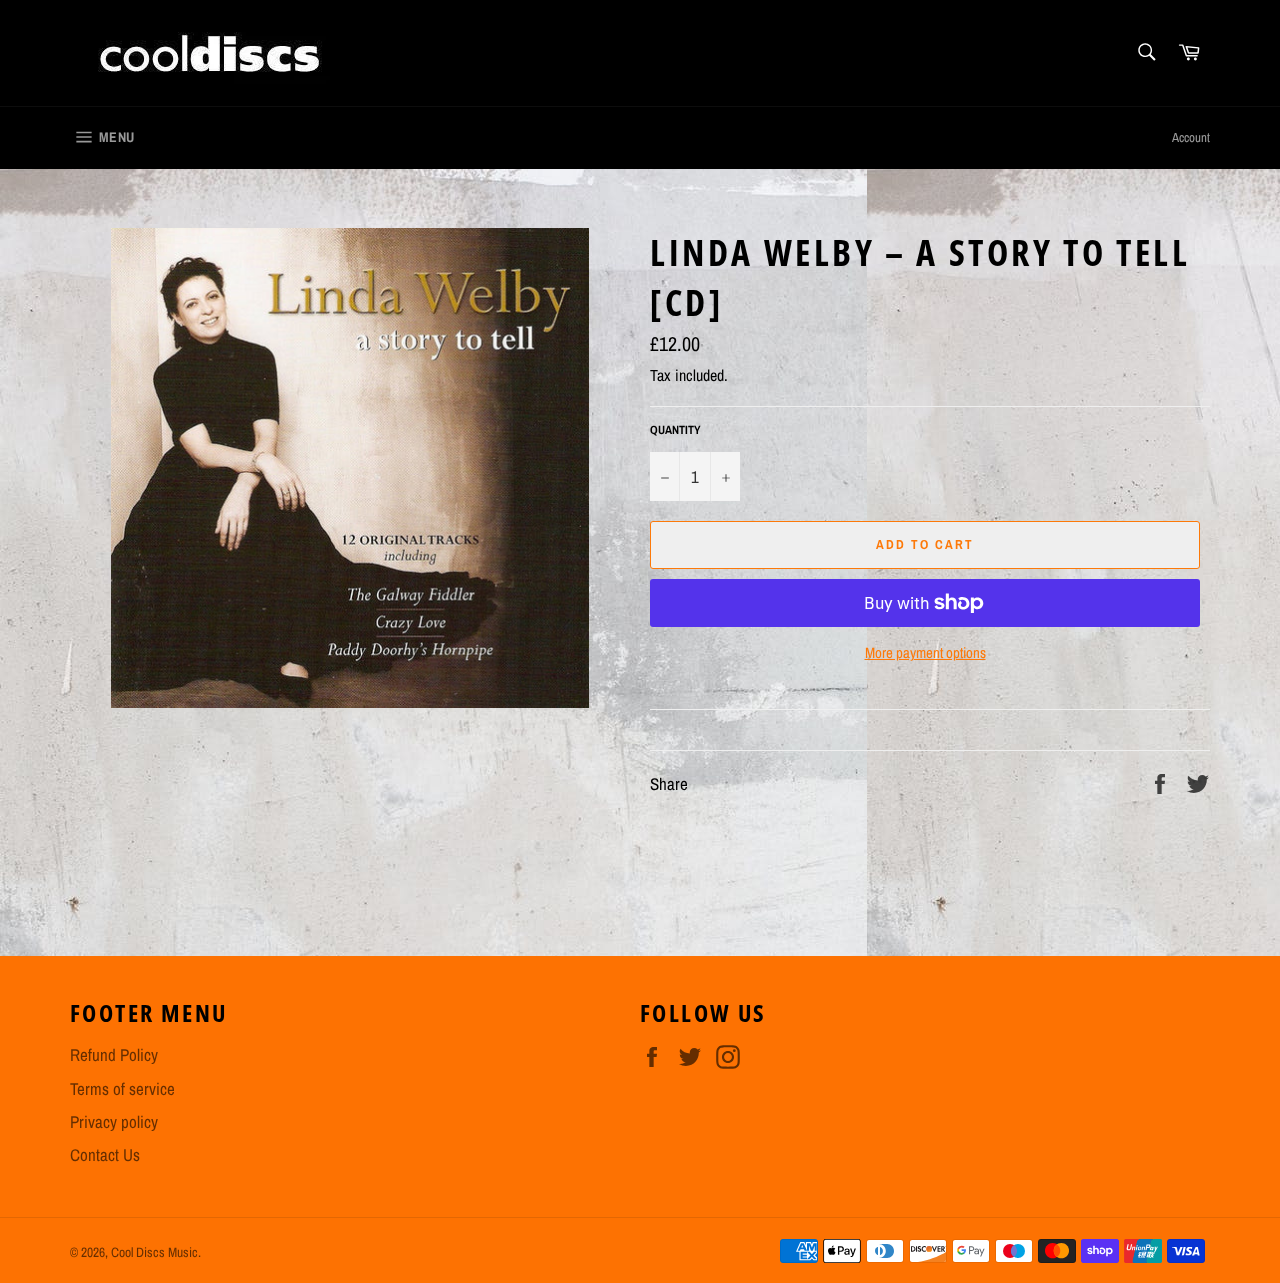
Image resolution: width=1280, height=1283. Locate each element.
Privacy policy (114, 1121)
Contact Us (105, 1154)
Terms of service (122, 1088)
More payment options (925, 653)
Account (1191, 137)
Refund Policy (114, 1054)
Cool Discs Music (154, 1252)
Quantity (675, 430)
